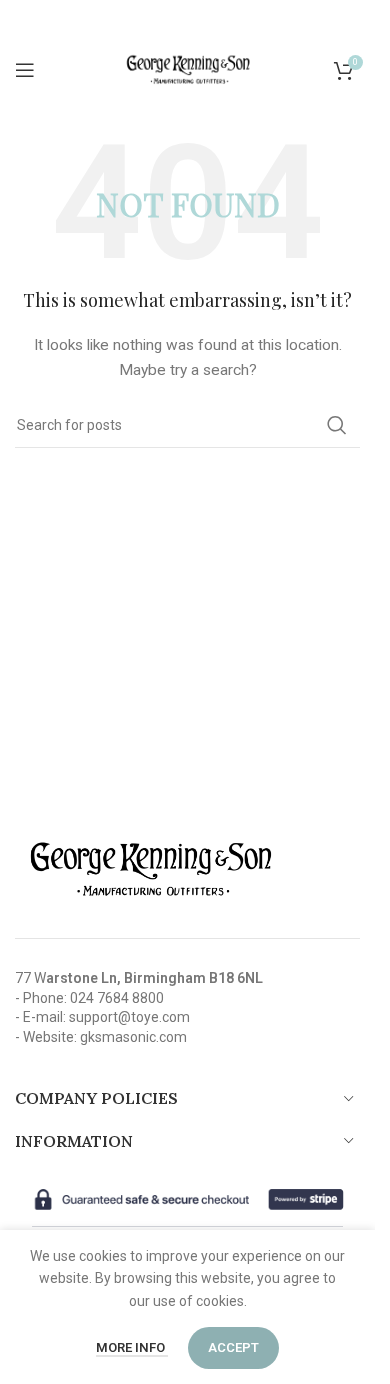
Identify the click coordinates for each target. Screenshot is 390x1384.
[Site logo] (188, 69)
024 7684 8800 (117, 998)
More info (132, 1347)
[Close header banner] (350, 20)
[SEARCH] (337, 425)
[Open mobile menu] (25, 70)
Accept (233, 1347)
